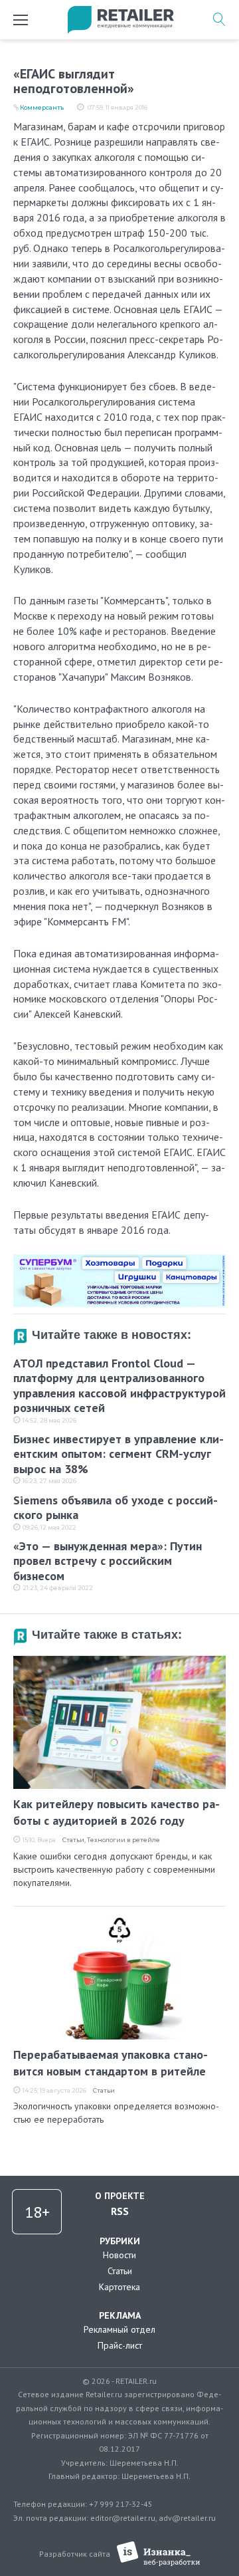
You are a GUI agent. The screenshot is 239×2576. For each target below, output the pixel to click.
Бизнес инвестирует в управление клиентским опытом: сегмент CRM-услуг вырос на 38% (119, 1454)
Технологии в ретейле (123, 1840)
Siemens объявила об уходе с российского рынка (116, 1508)
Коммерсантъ (42, 107)
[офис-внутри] (119, 1260)
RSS (120, 2211)
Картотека (119, 2287)
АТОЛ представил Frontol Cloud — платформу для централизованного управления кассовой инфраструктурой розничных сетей (119, 1386)
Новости (119, 2255)
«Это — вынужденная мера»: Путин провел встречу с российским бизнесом (108, 1561)
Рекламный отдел (119, 2329)
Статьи (73, 1840)
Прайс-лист (120, 2345)
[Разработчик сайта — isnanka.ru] (158, 2554)
